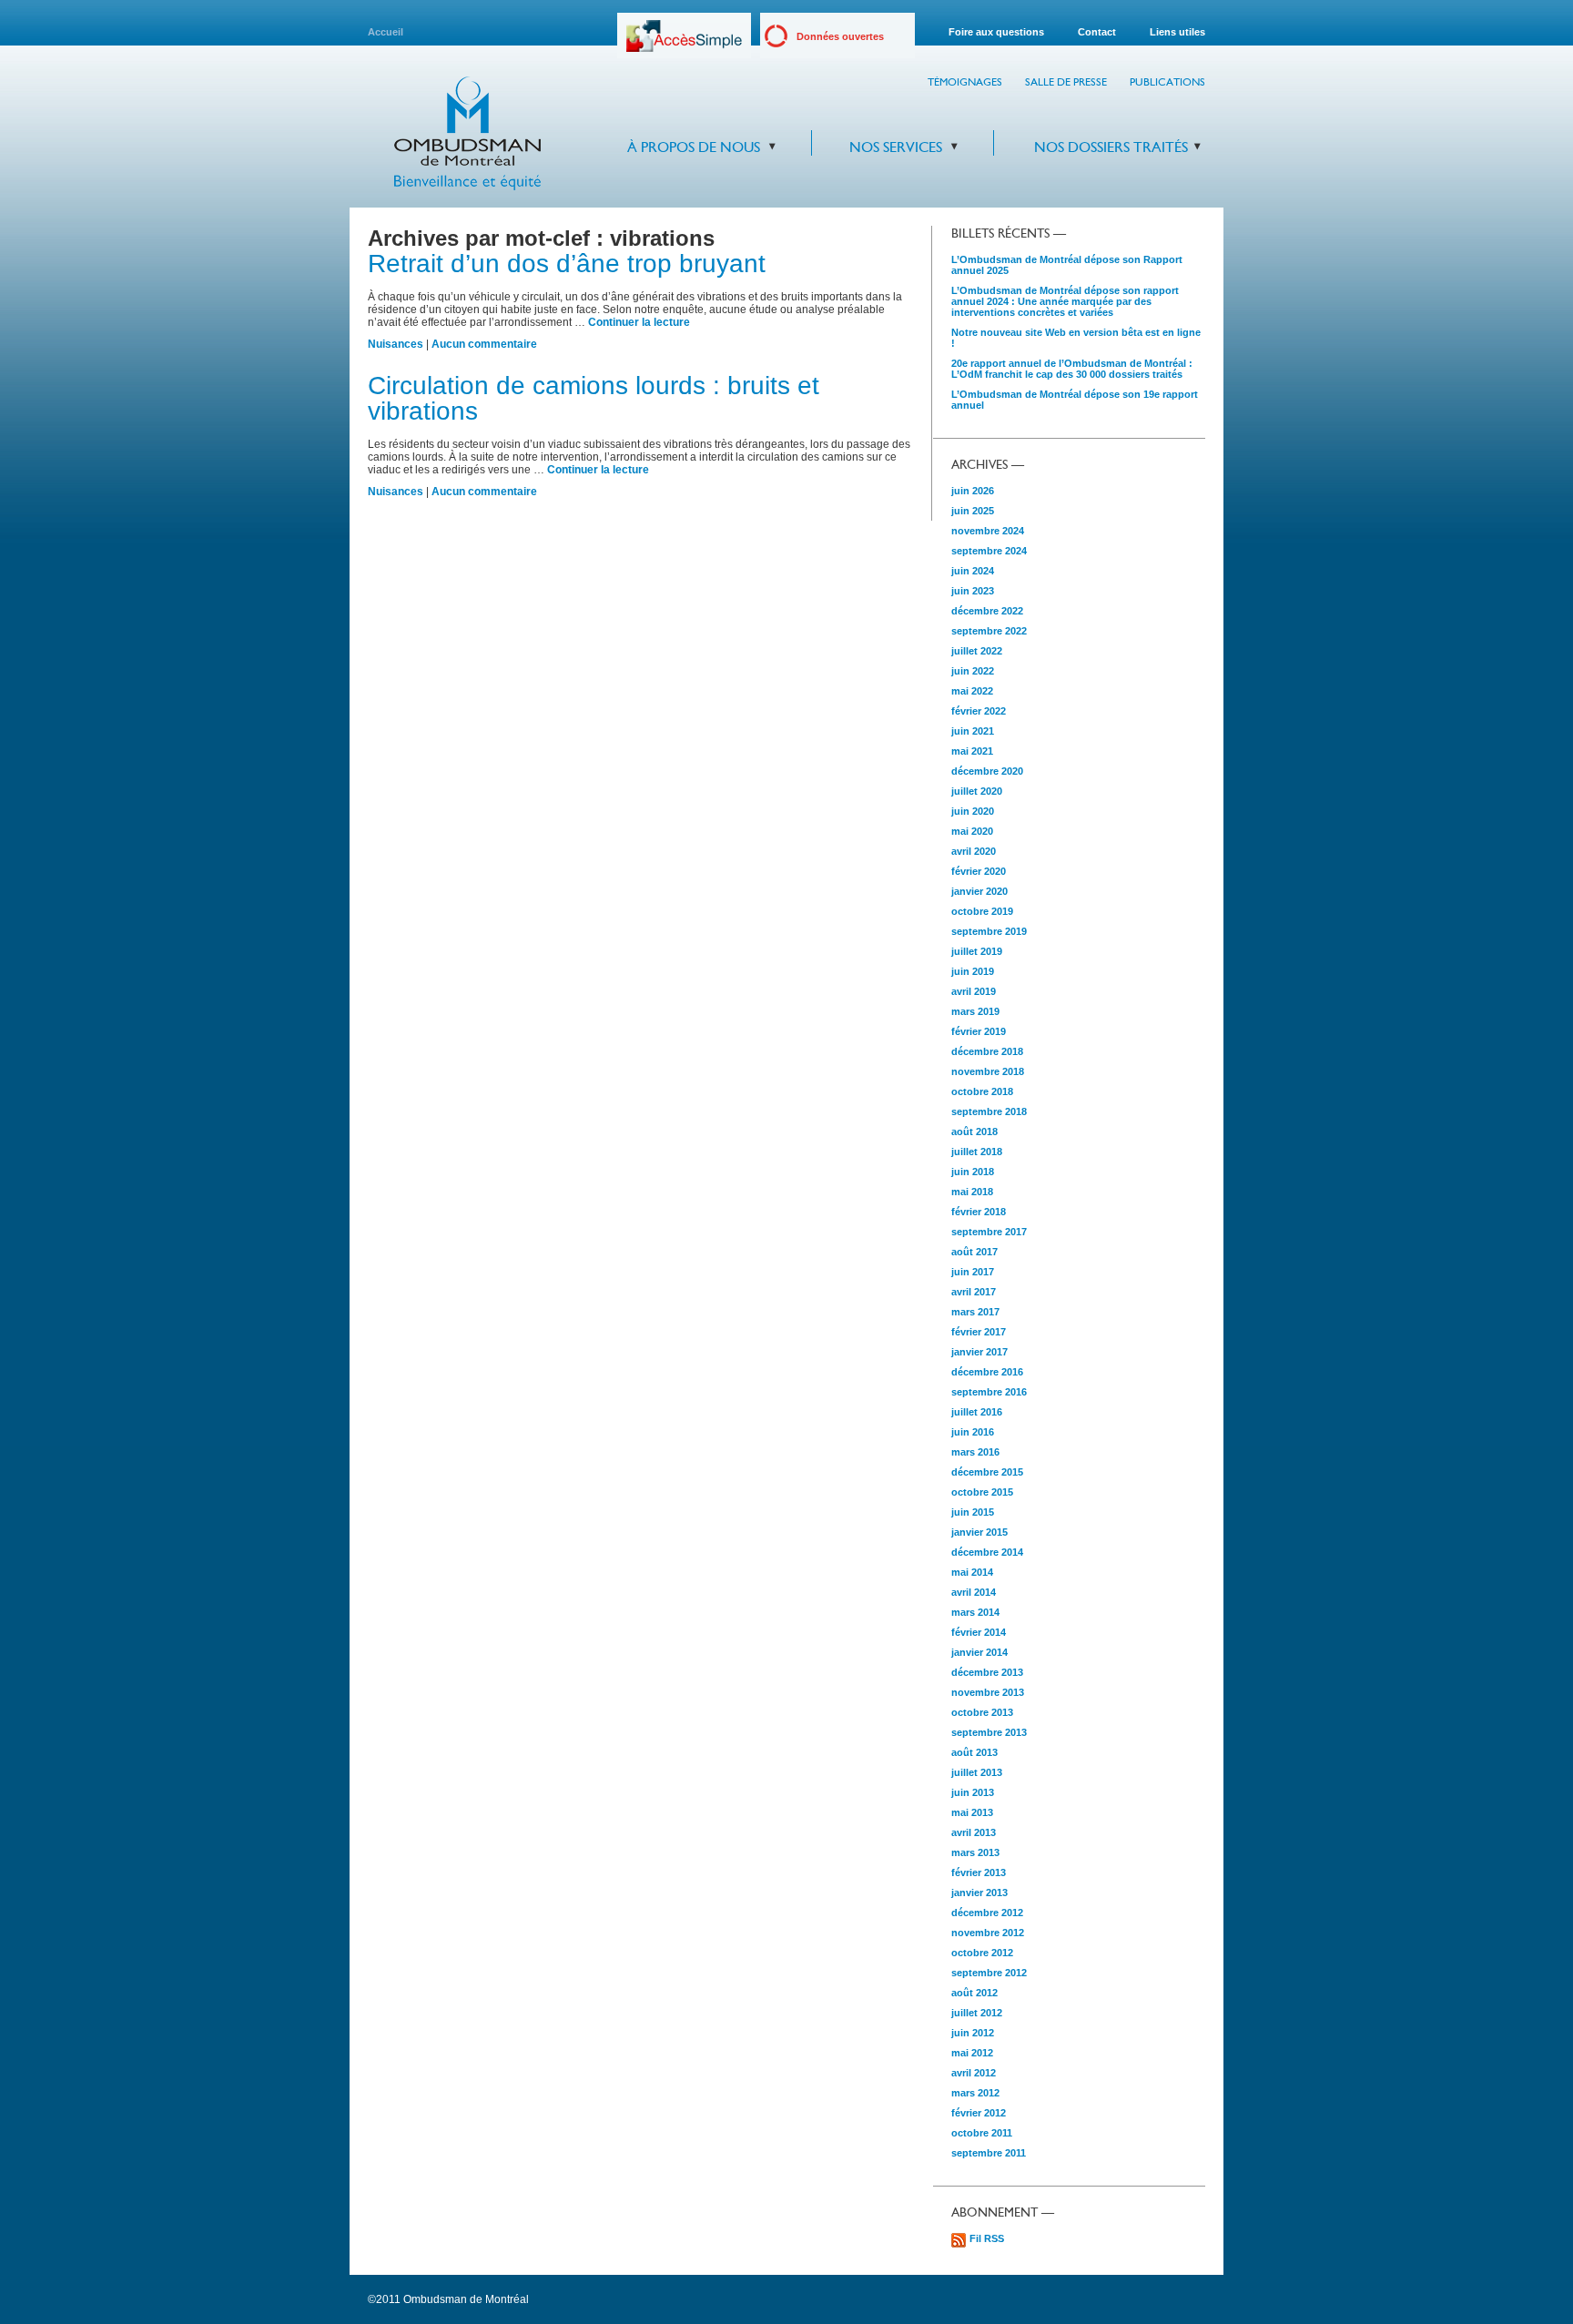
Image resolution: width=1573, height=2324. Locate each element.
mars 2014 (975, 1612)
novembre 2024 (988, 531)
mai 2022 (972, 691)
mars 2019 (975, 1011)
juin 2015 (973, 1512)
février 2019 (979, 1031)
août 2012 (974, 1993)
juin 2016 (973, 1432)
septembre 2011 (989, 2153)
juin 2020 (973, 811)
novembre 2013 (988, 1692)
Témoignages (965, 82)
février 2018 (979, 1212)
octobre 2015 (982, 1492)
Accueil (386, 32)
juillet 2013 (977, 1772)
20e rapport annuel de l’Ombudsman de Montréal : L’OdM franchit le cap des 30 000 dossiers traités (1072, 369)
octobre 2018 (982, 1091)
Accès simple (684, 42)
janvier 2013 (979, 1893)
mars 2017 (975, 1312)
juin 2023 (973, 591)
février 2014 (979, 1632)
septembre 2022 (989, 631)
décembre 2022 (987, 611)
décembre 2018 (987, 1051)
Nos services (896, 147)
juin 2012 (973, 2033)
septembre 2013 (989, 1732)
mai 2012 (972, 2053)
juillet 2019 (977, 951)
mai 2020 (972, 831)
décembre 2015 (987, 1472)
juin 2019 (973, 971)
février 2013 (979, 1872)
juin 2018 (973, 1172)
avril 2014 (974, 1592)
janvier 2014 (979, 1652)
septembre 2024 (989, 551)
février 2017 (979, 1332)
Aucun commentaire (484, 344)
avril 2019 (974, 991)
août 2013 (974, 1752)
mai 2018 (972, 1192)
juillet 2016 (977, 1412)
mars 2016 (975, 1452)
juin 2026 (973, 491)
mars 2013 (975, 1852)
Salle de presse (1066, 82)
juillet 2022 (977, 651)
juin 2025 (973, 511)
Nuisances (396, 344)
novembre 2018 (988, 1071)
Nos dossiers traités (1111, 147)
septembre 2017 (989, 1232)
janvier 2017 (979, 1352)
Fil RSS (987, 2238)
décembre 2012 (987, 1913)
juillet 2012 (977, 2013)
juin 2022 (973, 671)
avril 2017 (974, 1292)
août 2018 (974, 1132)
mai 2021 (972, 751)
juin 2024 (973, 571)
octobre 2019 (982, 911)
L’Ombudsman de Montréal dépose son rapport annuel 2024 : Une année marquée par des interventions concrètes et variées (1065, 301)
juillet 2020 (977, 791)
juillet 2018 (977, 1152)
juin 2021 (973, 731)
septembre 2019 (989, 931)
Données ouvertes (840, 36)
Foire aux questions (996, 32)
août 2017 (974, 1252)
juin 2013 (973, 1792)
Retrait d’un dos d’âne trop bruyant (567, 264)
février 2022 (979, 711)
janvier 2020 (979, 891)
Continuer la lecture (639, 322)
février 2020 (979, 871)
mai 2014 (972, 1572)
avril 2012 (974, 2073)
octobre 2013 (982, 1712)
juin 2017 (973, 1272)
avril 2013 (974, 1832)
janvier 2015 (979, 1532)
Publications (1167, 82)
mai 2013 (972, 1812)
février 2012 (979, 2113)
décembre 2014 (987, 1552)
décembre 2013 (987, 1672)
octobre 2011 (982, 2133)
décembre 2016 (987, 1372)
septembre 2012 (989, 1973)
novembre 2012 (988, 1933)
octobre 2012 (982, 1953)
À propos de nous (694, 147)
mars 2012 (975, 2093)
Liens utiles (1177, 32)
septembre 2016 (989, 1392)
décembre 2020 (987, 771)
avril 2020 (974, 851)
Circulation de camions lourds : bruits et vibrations (594, 398)
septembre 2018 (989, 1111)
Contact (1097, 32)
